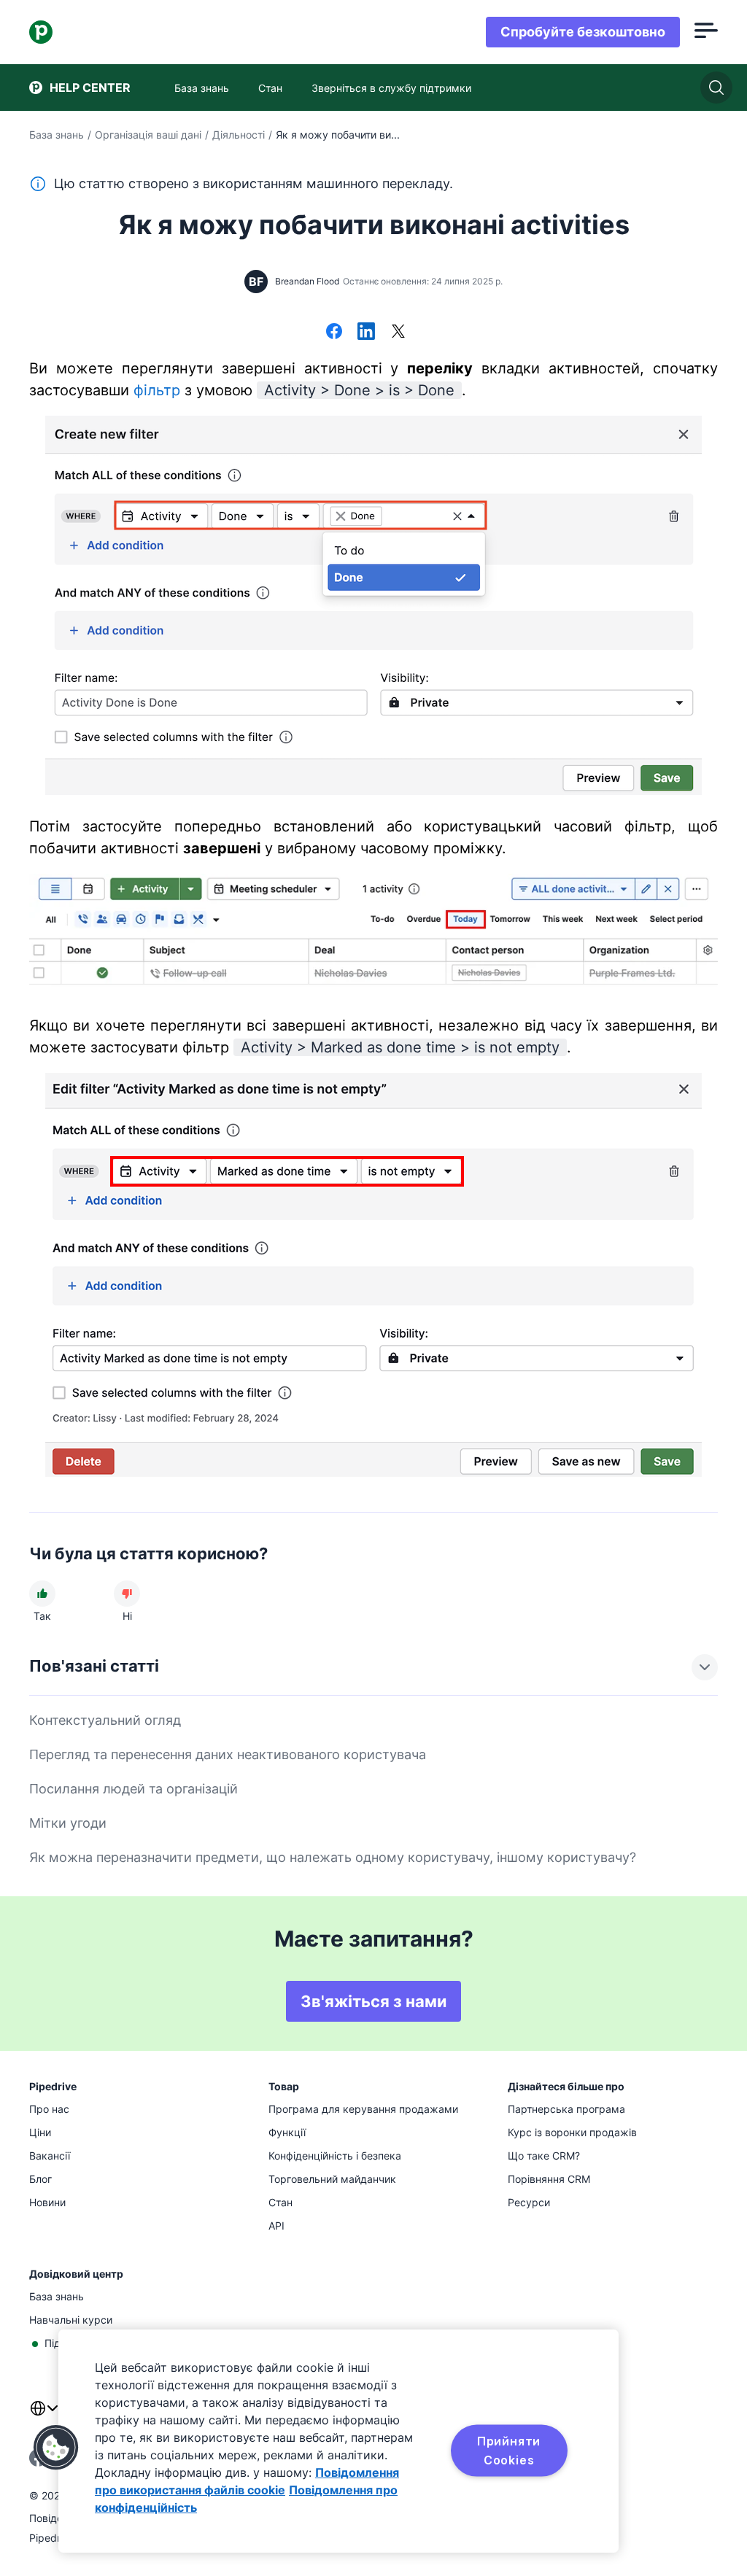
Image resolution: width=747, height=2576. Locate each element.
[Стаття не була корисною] (127, 1594)
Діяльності (239, 135)
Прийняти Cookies (509, 2451)
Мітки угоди (68, 1823)
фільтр (157, 390)
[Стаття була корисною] (42, 1594)
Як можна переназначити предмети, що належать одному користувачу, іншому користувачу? (333, 1857)
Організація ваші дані (148, 135)
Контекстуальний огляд (105, 1720)
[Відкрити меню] (706, 32)
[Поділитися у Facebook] (334, 333)
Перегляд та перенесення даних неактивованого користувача (228, 1754)
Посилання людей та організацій (133, 1789)
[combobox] (44, 2417)
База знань (57, 135)
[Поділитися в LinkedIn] (366, 333)
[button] (56, 2448)
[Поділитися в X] (398, 333)
